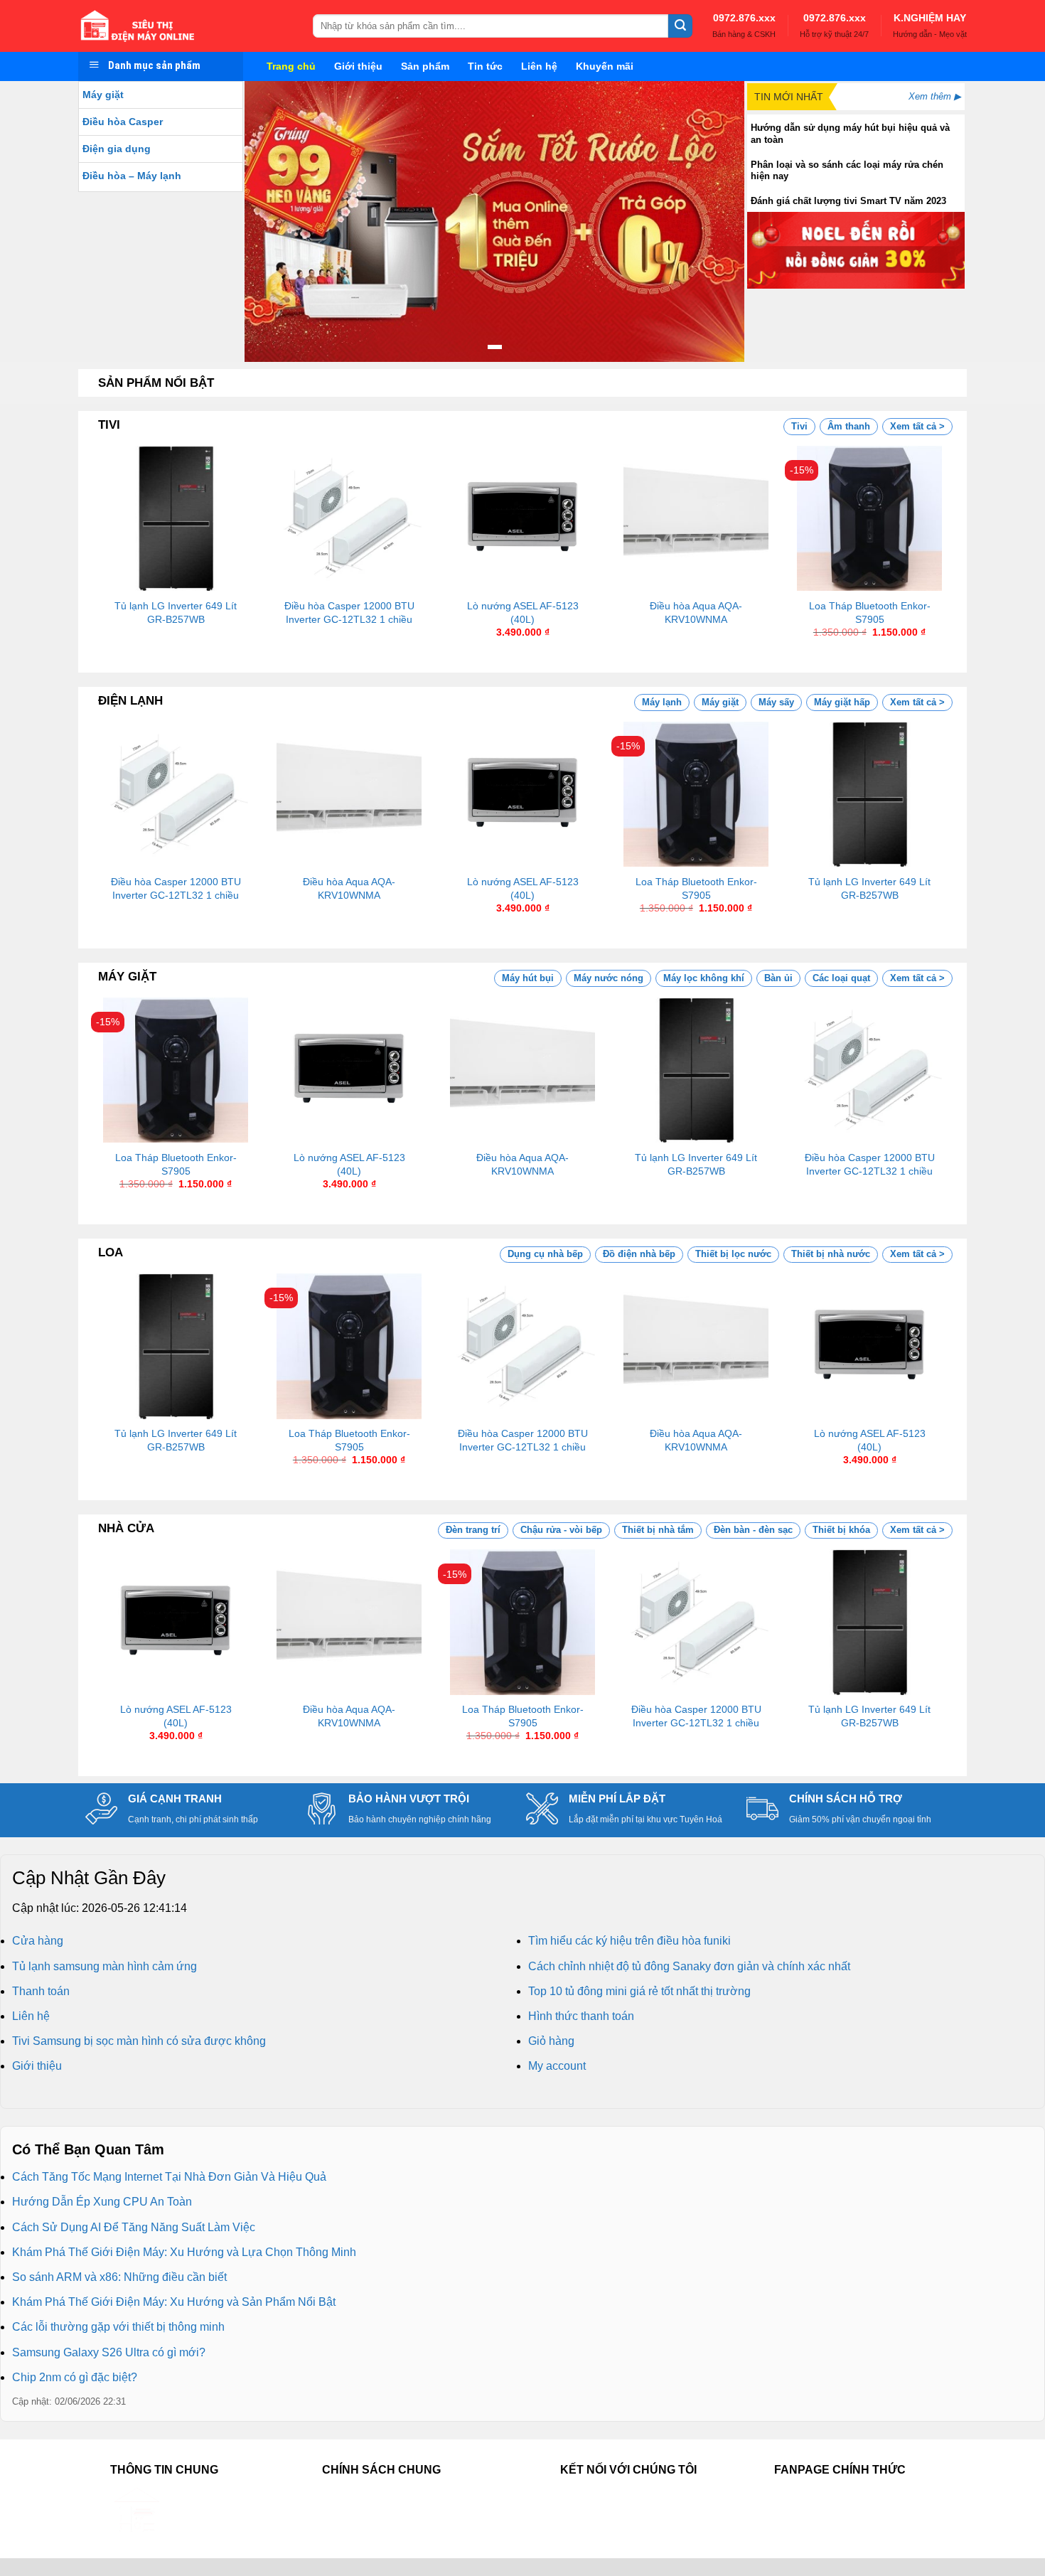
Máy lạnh (662, 702)
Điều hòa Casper (123, 122)
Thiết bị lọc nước (733, 1254)
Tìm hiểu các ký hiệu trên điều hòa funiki (629, 1941)
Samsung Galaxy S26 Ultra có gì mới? (109, 2352)
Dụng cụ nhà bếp (545, 1254)
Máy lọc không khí (704, 978)
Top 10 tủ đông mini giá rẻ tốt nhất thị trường (639, 1991)
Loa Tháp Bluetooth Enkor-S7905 (870, 613)
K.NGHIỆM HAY (930, 18)
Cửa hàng (38, 1941)
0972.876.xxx (744, 18)
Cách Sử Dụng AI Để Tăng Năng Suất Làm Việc (134, 2227)
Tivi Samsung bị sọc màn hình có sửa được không (139, 2041)
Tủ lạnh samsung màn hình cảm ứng (104, 1966)
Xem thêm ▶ (935, 96)
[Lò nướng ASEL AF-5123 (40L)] (522, 518)
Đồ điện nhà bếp (639, 1254)
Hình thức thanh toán (581, 2016)
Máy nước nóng (609, 978)
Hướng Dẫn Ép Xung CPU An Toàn (102, 2202)
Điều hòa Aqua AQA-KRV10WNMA (696, 613)
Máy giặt (103, 95)
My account (557, 2066)
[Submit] (680, 26)
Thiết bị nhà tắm (658, 1530)
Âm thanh (849, 426)
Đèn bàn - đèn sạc (753, 1530)
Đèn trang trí (473, 1530)
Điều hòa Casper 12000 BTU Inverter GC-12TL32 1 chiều (349, 613)
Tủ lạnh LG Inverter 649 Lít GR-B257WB (176, 613)
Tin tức (485, 66)
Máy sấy (776, 702)
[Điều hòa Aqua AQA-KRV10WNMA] (696, 518)
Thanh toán (41, 1991)
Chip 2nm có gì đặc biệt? (75, 2377)
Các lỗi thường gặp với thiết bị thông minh (118, 2327)
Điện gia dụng (117, 149)
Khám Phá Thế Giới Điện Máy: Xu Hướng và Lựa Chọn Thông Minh (184, 2252)
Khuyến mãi (605, 66)
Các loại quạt (841, 978)
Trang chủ (291, 66)
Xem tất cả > (917, 426)
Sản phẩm (425, 66)
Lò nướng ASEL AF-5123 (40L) (523, 613)
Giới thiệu (358, 66)
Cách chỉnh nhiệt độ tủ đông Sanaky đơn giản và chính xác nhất (689, 1966)
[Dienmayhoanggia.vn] (185, 26)
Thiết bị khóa (841, 1530)
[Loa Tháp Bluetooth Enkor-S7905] (869, 518)
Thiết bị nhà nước (831, 1254)
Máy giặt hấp (842, 702)
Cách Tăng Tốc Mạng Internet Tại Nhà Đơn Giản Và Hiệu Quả (169, 2177)
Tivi (799, 426)
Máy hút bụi (528, 978)
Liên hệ (539, 66)
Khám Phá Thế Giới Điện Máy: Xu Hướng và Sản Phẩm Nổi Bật (174, 2302)
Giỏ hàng (551, 2041)
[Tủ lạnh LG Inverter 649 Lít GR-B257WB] (176, 518)
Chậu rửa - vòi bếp (561, 1530)
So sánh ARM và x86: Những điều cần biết (119, 2277)
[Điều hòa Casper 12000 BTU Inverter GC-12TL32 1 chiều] (349, 518)
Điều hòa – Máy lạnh (132, 176)
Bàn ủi (778, 978)
